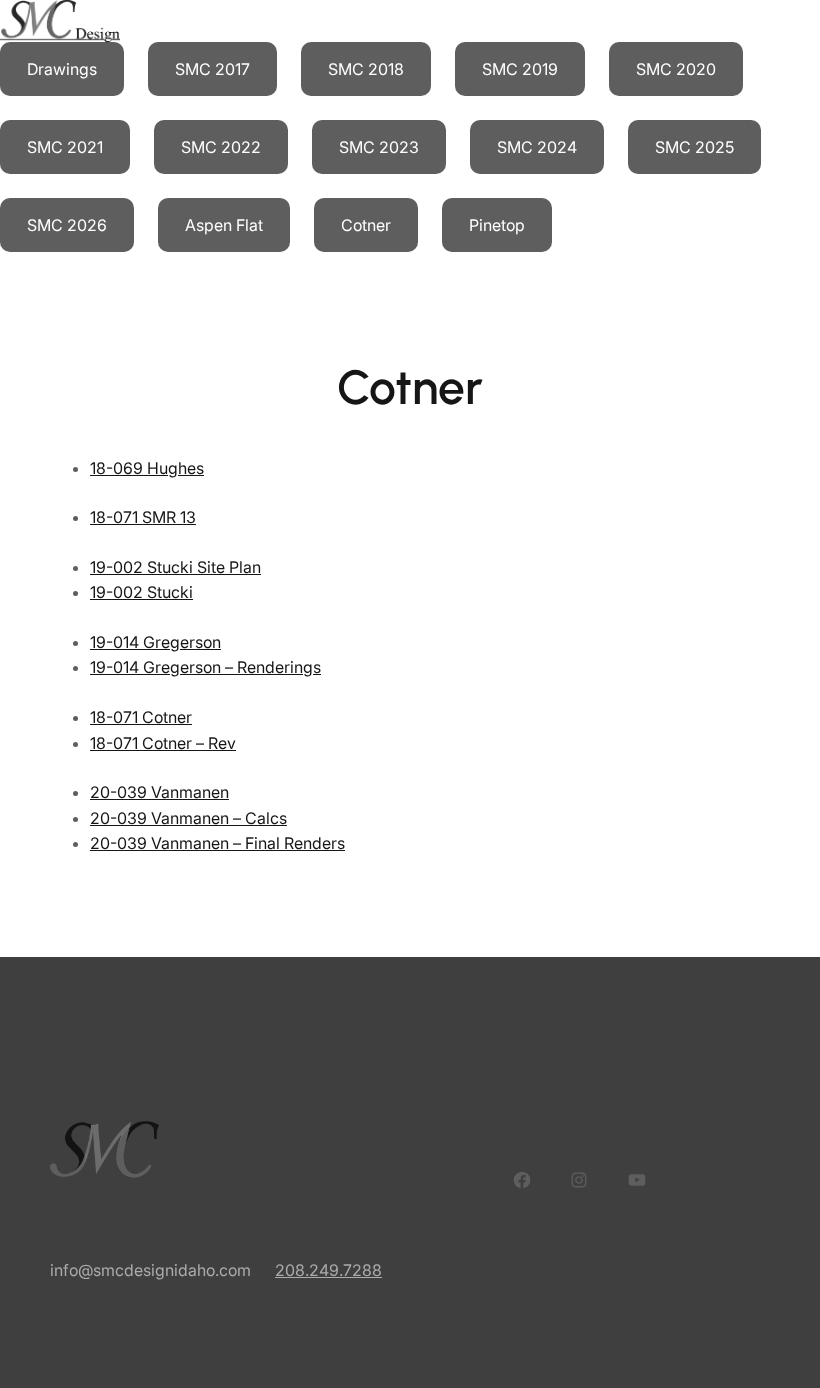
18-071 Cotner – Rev (163, 743)
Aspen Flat (224, 225)
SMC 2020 (676, 69)
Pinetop (497, 225)
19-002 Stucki (141, 592)
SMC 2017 (212, 69)
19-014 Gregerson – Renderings (205, 667)
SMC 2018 (366, 69)
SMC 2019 (520, 69)
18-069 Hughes (147, 468)
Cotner (366, 225)
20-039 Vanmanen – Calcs (188, 818)
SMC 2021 (65, 147)
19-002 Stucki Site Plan (175, 567)
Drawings (62, 69)
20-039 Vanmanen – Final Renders (217, 843)
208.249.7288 (328, 1270)
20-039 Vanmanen (159, 792)
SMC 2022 (221, 147)
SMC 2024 (537, 147)
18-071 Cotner (141, 717)
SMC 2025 (694, 147)
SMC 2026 (67, 225)
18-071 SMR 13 (143, 517)
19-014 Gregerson (155, 642)
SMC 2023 (379, 147)
